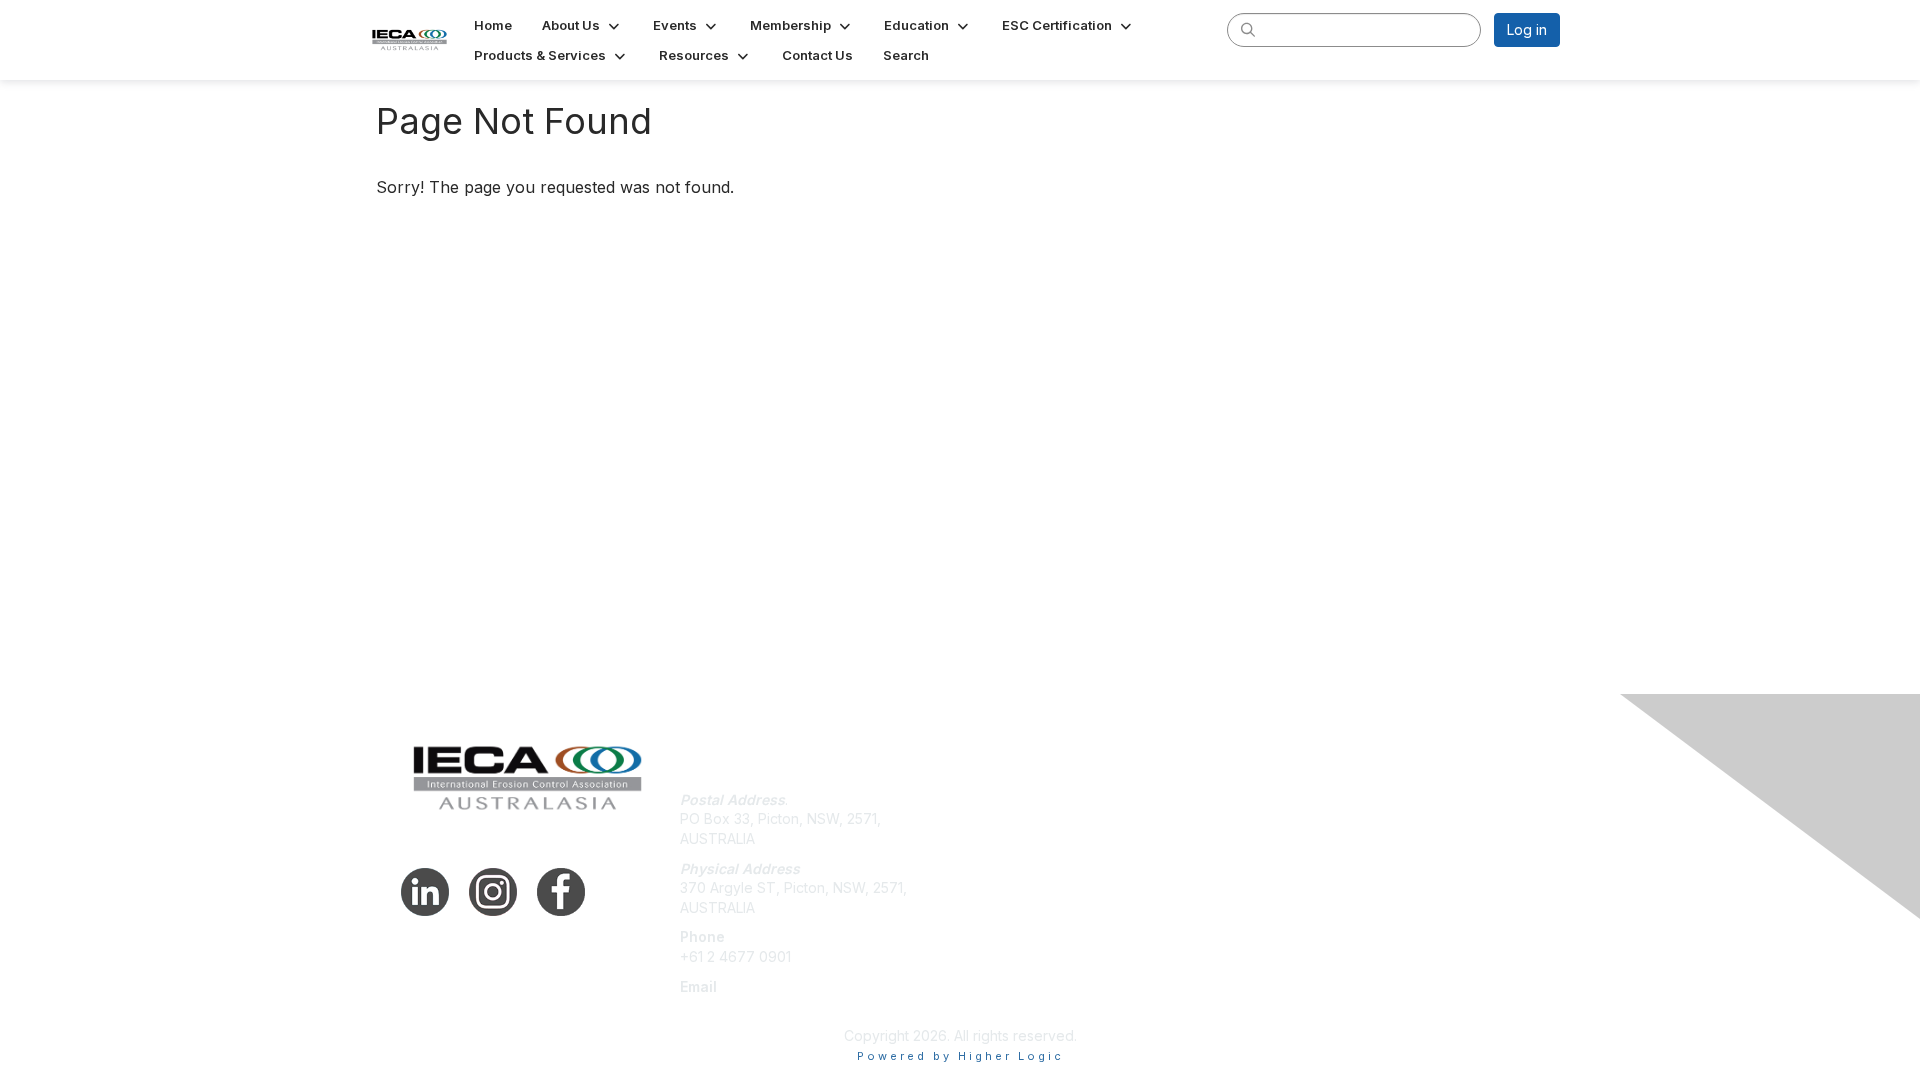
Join (982, 799)
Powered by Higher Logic (960, 1056)
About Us (1287, 799)
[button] (582, 25)
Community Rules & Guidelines (1356, 858)
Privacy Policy (1303, 818)
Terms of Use (1301, 838)
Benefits (995, 818)
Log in (1527, 29)
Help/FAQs (1003, 838)
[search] (1248, 29)
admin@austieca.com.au (759, 1005)
